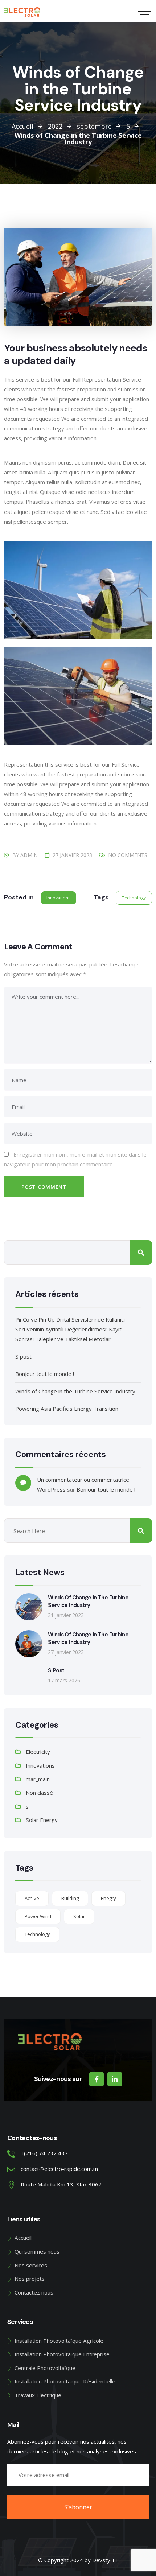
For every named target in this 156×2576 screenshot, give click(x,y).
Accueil (23, 2238)
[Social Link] (97, 2079)
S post (23, 1356)
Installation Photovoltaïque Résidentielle (65, 2381)
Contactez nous (34, 2292)
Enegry (108, 1898)
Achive (32, 1898)
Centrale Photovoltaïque (45, 2368)
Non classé (39, 1793)
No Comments (128, 855)
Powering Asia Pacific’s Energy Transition (67, 1409)
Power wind (38, 1916)
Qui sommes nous (37, 2251)
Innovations (58, 898)
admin (29, 855)
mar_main (38, 1779)
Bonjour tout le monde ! (45, 1374)
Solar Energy (42, 1820)
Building (70, 1898)
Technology (134, 898)
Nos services (31, 2265)
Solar (79, 1916)
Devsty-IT (105, 2560)
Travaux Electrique (38, 2395)
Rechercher (141, 1252)
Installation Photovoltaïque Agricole (59, 2341)
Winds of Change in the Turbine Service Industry (75, 1391)
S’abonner (78, 2507)
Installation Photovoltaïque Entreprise (62, 2354)
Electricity (38, 1752)
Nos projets (30, 2279)
